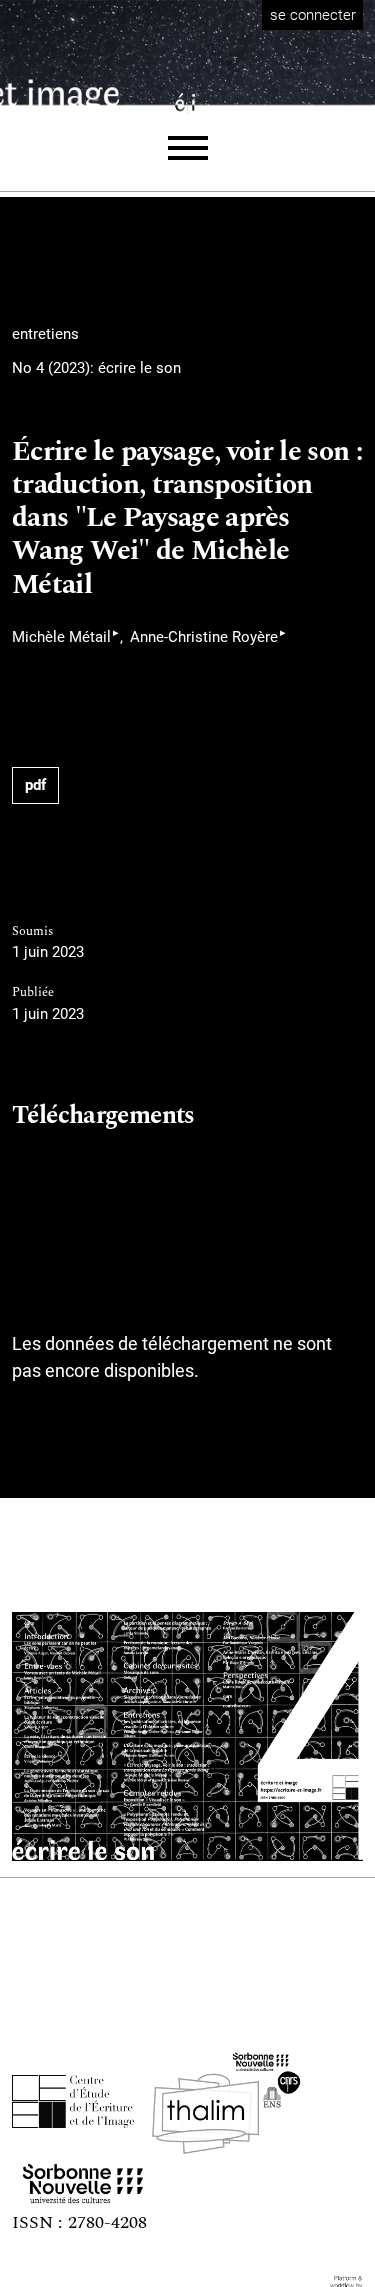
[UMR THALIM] (226, 2102)
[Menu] (188, 148)
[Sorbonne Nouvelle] (83, 2179)
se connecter (313, 15)
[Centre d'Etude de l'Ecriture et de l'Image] (73, 2101)
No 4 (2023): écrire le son (96, 368)
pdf (35, 785)
